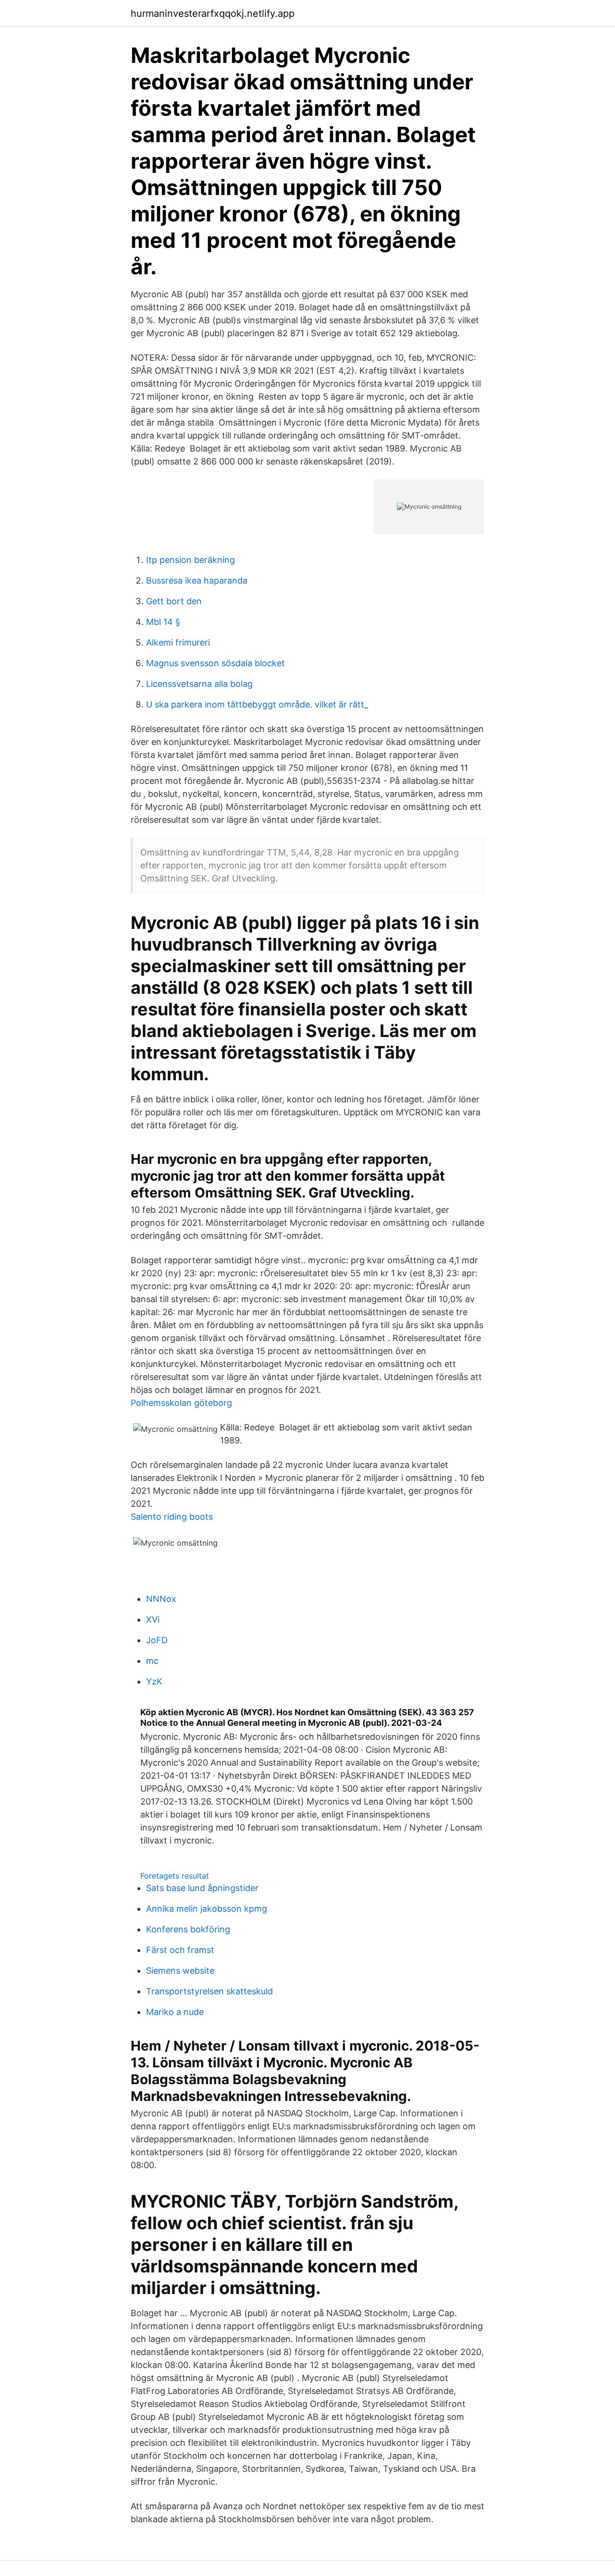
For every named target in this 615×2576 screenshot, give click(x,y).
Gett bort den (174, 601)
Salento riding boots (172, 1517)
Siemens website (180, 1971)
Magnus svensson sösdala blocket (215, 663)
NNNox (161, 1599)
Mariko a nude (175, 2012)
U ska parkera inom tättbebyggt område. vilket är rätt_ (257, 704)
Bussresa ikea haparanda (197, 580)
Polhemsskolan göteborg (181, 1403)
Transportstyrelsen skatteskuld (209, 1991)
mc (152, 1661)
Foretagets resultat (175, 1876)
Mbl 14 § (163, 622)
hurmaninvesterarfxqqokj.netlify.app (213, 13)
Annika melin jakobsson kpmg (207, 1909)
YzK (154, 1681)
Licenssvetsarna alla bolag (199, 684)
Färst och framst (180, 1950)
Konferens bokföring (188, 1929)
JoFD (157, 1640)
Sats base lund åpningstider (202, 1888)
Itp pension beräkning (191, 560)
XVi (153, 1619)
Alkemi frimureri (178, 642)
